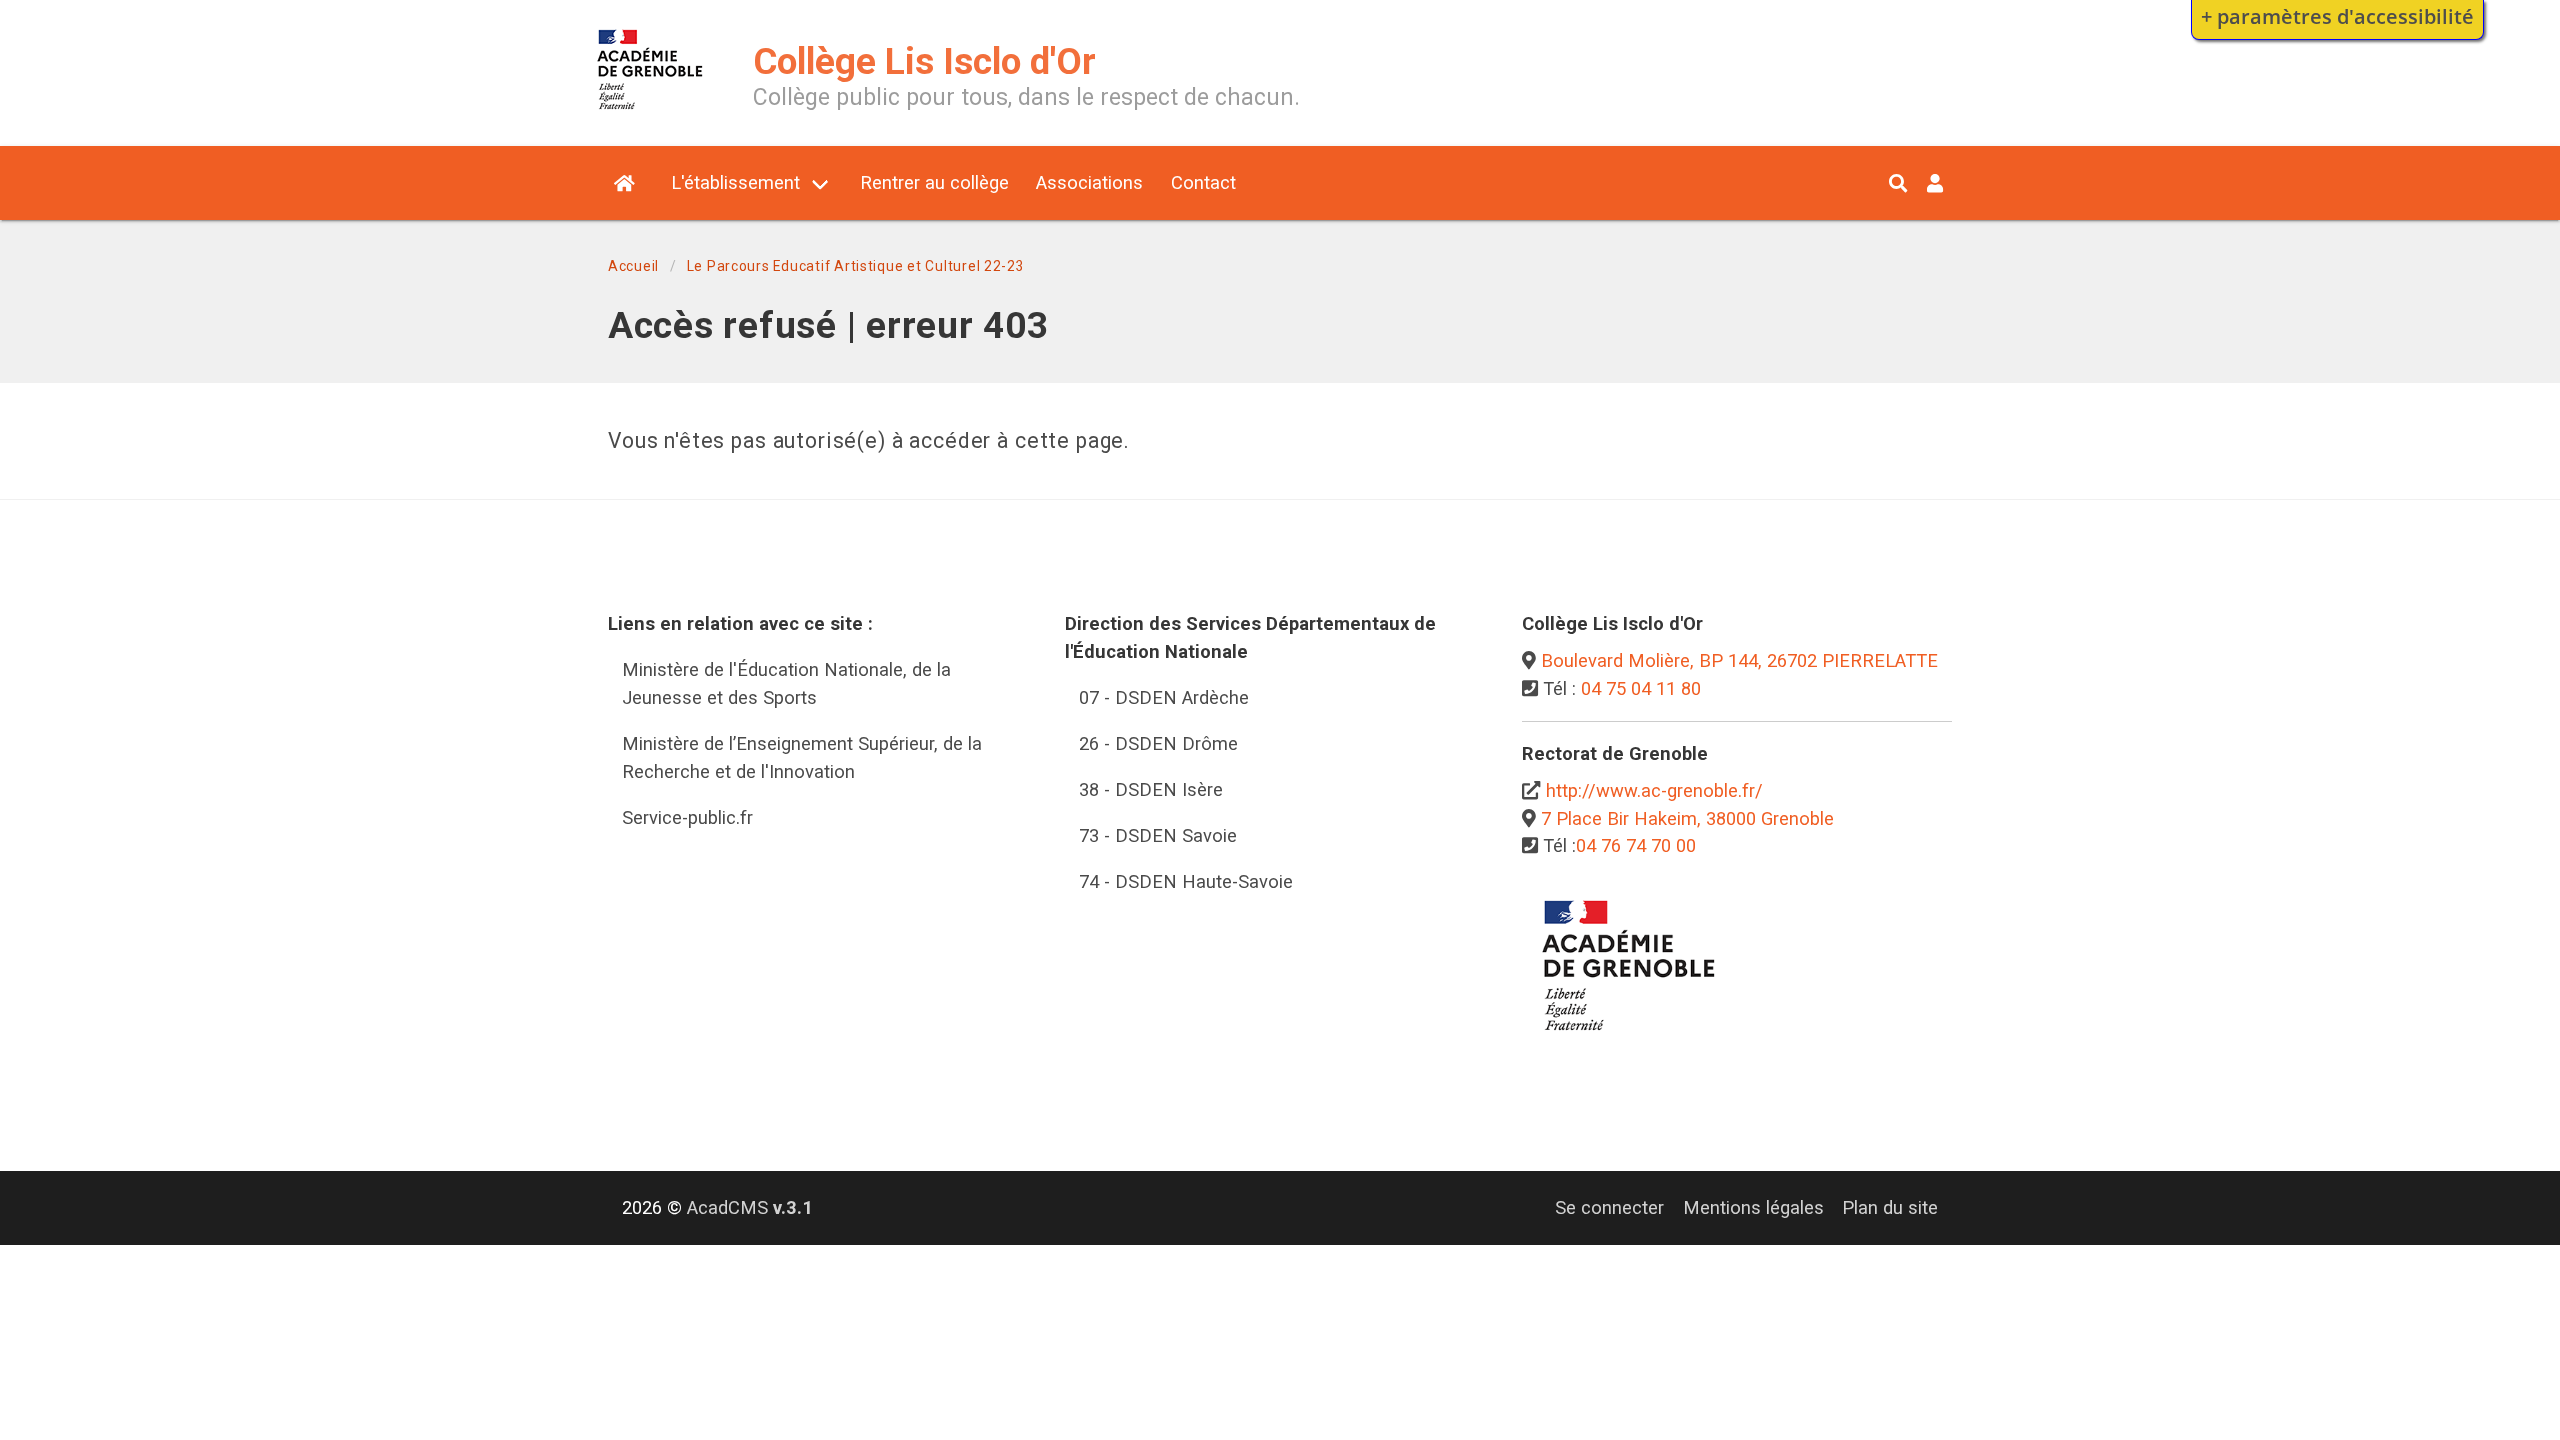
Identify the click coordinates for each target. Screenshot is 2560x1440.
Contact (1203, 182)
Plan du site (1890, 1207)
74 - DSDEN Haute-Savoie (1186, 881)
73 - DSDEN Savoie (1158, 835)
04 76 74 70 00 (1636, 845)
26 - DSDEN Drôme (1158, 743)
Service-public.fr (687, 817)
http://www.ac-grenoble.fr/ (1654, 790)
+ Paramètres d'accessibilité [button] (2337, 16)
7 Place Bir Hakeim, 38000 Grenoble (1687, 818)
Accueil (633, 266)
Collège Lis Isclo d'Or (924, 61)
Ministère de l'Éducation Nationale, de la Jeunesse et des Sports (786, 683)
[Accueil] (650, 113)
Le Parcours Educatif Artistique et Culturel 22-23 (856, 266)
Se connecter (1609, 1207)
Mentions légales (1753, 1207)
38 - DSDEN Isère (1151, 789)
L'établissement (735, 182)
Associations (1089, 182)
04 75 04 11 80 (1641, 688)
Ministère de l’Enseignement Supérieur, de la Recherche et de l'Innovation (802, 757)
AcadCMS (750, 1207)
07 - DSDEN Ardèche (1164, 697)
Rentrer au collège (934, 182)
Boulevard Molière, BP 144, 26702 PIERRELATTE (1739, 660)
